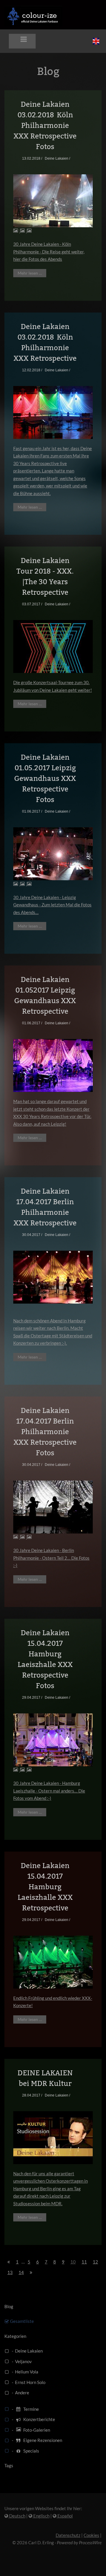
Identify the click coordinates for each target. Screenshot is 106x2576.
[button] (22, 41)
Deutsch (17, 2516)
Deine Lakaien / (57, 158)
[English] (96, 41)
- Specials (25, 2451)
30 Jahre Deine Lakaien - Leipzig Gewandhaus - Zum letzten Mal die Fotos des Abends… (52, 905)
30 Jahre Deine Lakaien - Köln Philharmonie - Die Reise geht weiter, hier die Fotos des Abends (49, 252)
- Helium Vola (24, 2372)
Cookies (91, 2535)
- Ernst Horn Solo (28, 2382)
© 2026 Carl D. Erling (33, 2542)
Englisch (41, 2516)
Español (65, 2516)
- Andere (20, 2393)
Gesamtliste (22, 2321)
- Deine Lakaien (26, 2351)
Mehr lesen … (30, 273)
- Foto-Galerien (30, 2430)
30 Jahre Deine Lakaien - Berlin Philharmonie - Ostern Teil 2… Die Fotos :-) (51, 1558)
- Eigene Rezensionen (36, 2440)
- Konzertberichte (33, 2419)
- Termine (25, 2409)
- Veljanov (21, 2361)
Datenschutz (68, 2535)
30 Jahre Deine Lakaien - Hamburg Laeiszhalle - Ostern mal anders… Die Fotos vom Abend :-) (49, 1791)
